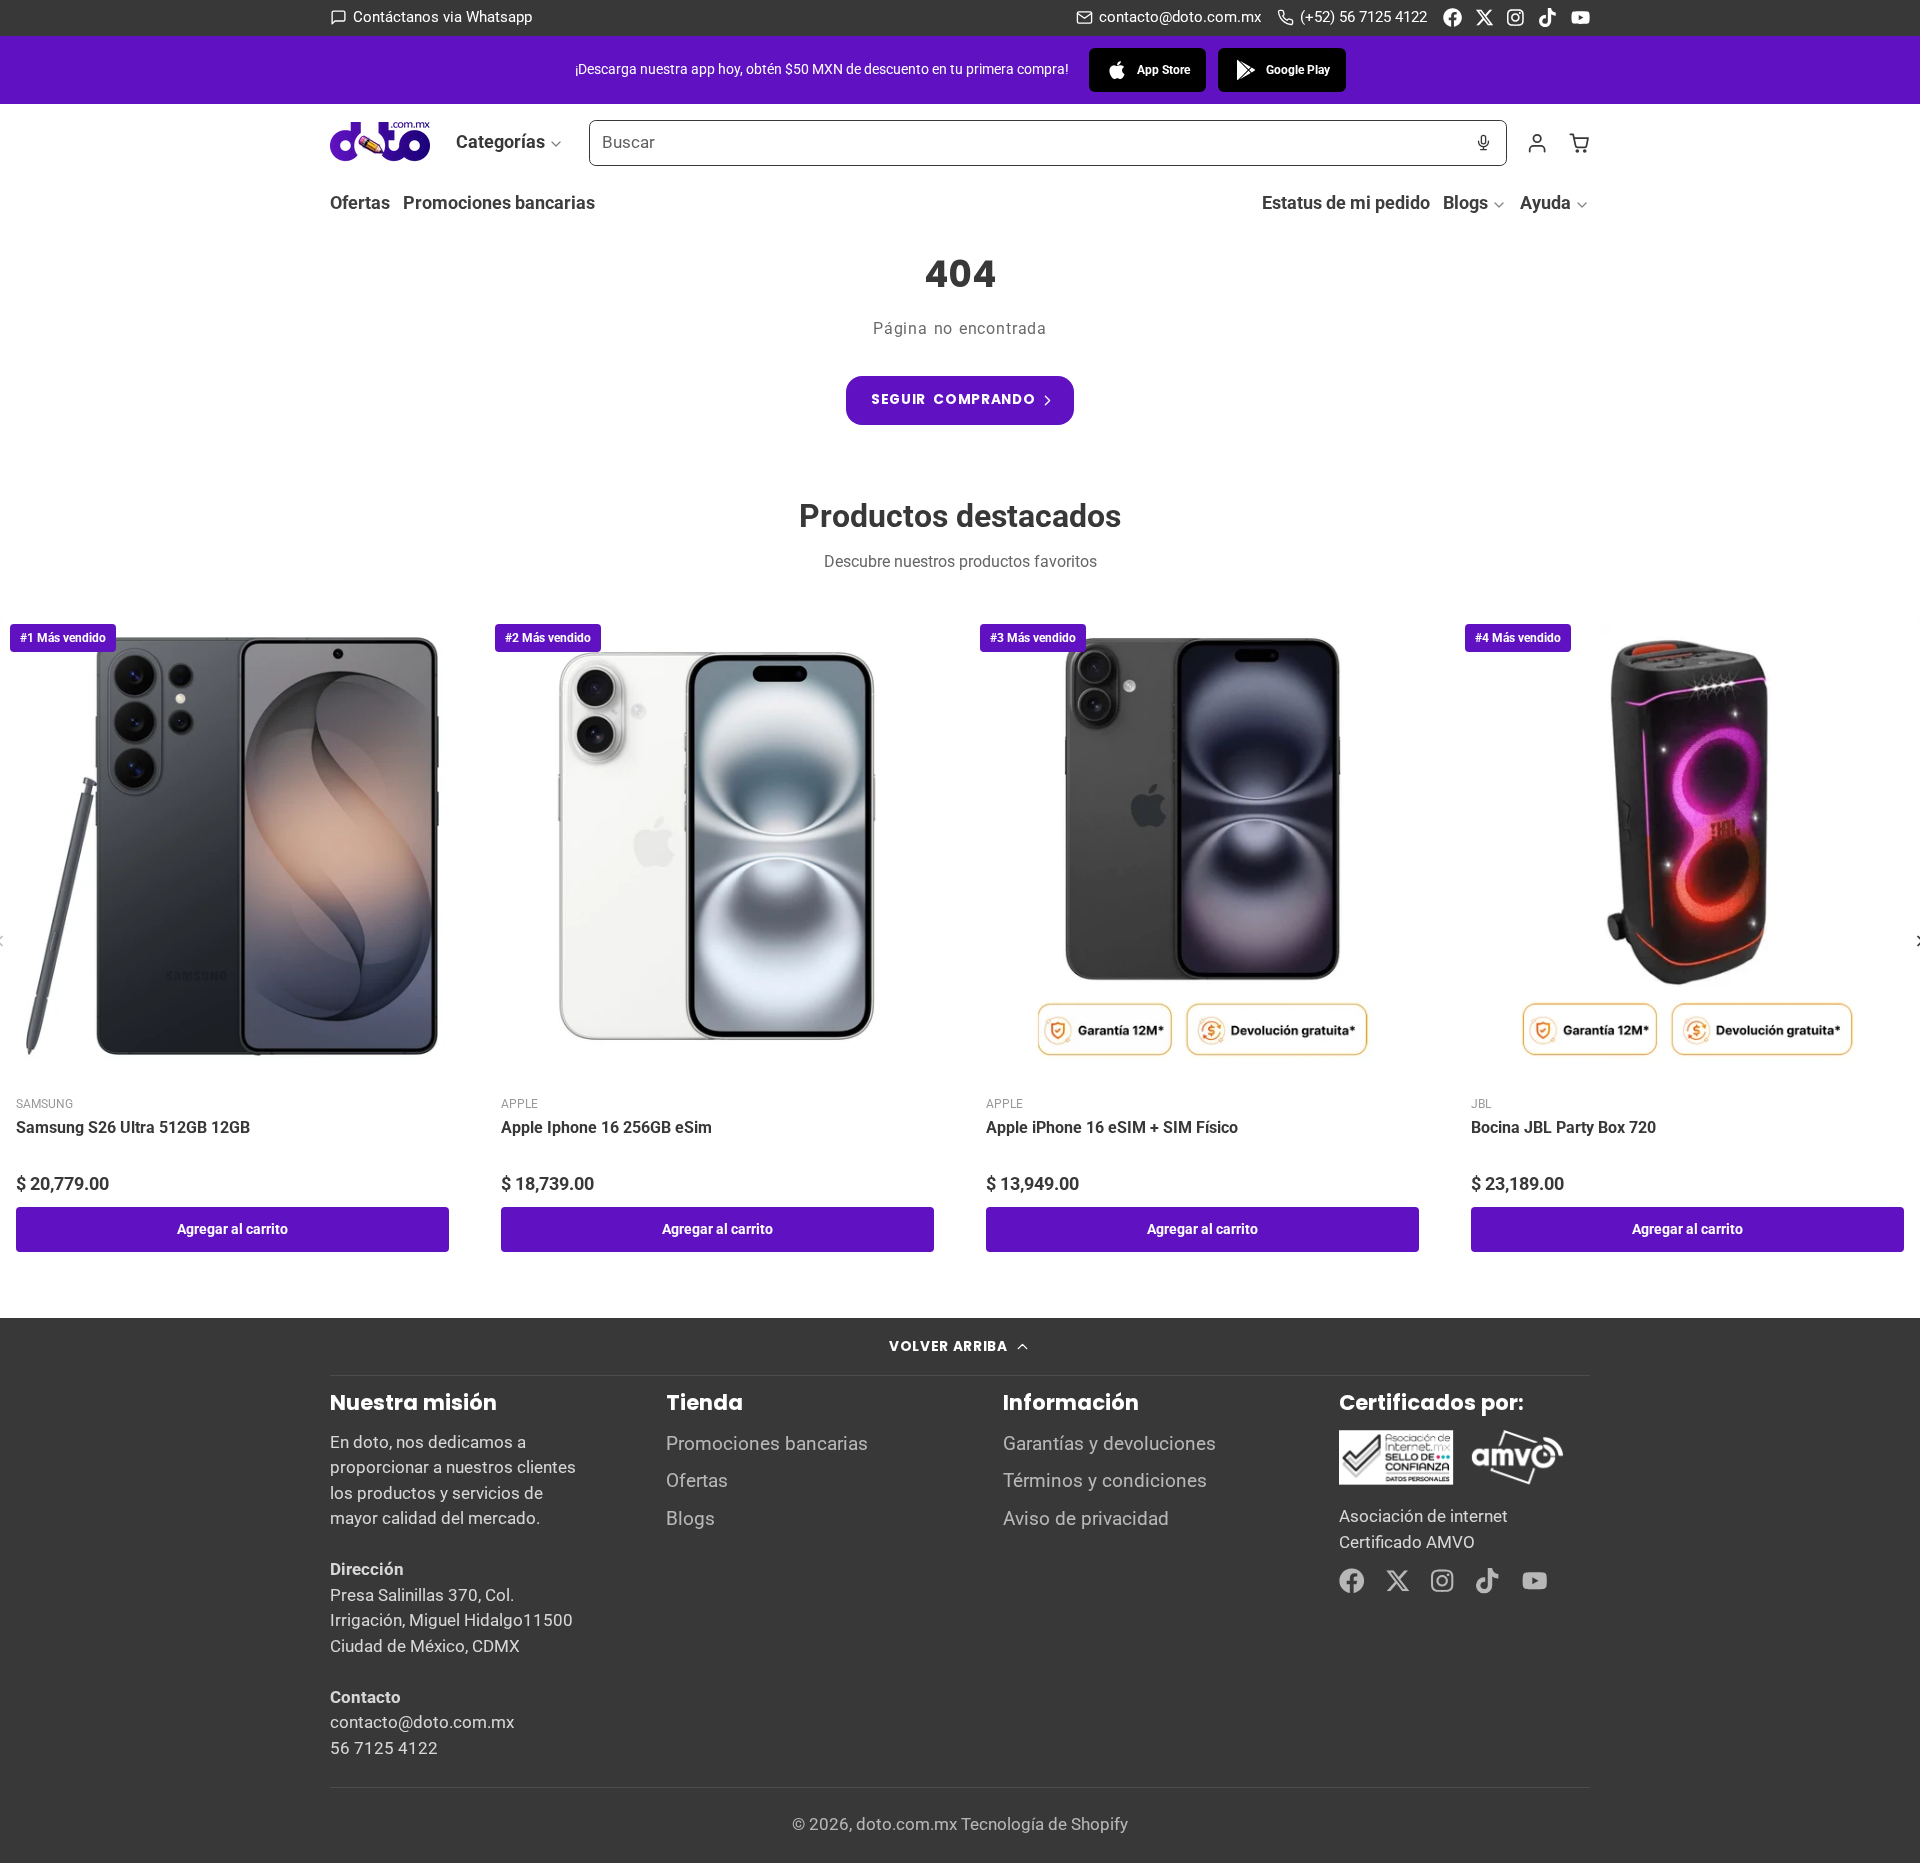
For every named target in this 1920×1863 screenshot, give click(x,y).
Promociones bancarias (499, 202)
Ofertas (360, 202)
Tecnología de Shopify (1044, 1824)
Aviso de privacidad (1086, 1519)
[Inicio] (380, 142)
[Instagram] (1516, 17)
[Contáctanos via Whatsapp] (431, 17)
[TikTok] (1548, 17)
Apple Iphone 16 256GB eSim (606, 1127)
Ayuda (1545, 202)
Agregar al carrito (232, 1229)
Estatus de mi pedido (1346, 202)
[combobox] (1025, 143)
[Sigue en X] (1484, 17)
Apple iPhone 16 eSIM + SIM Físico (1112, 1127)
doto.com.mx (906, 1824)
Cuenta (1537, 143)
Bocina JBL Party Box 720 (1563, 1127)
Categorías (500, 141)
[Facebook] (1452, 17)
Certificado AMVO (1407, 1542)
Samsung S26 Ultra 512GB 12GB (133, 1127)
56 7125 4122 (384, 1748)
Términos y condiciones (1105, 1481)
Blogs (1465, 202)
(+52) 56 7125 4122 (1363, 17)
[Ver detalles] (1452, 1458)
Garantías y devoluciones (1109, 1444)
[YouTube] (1580, 17)
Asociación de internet (1423, 1516)
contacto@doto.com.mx (1180, 17)
